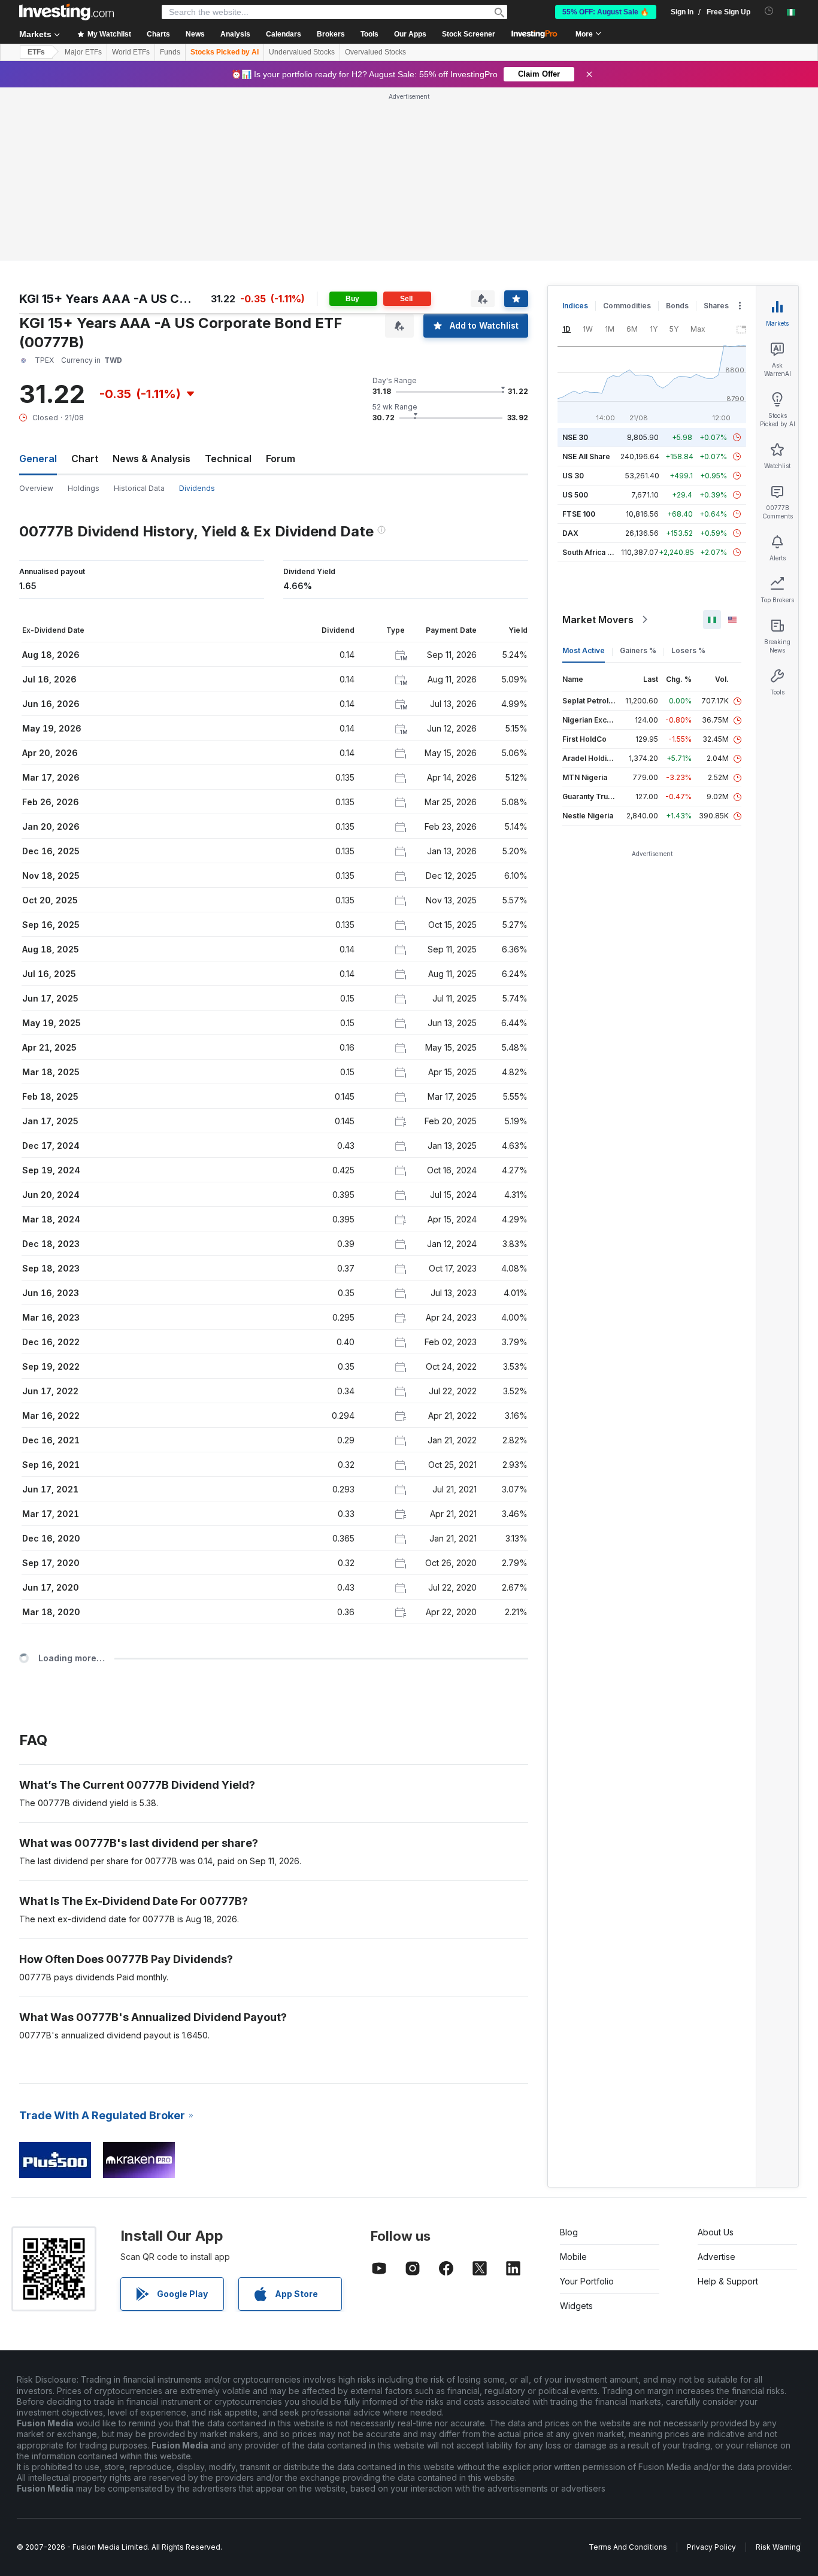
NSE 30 (575, 437)
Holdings (84, 488)
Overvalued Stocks (375, 52)
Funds (170, 52)
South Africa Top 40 (598, 552)
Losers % (688, 650)
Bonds (677, 306)
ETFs (36, 52)
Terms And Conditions (628, 2547)
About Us (716, 2232)
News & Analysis (152, 459)
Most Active (584, 650)
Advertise (716, 2257)
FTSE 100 (579, 514)
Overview (36, 488)
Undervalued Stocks (302, 52)
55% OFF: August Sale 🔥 (606, 12)
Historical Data (139, 488)
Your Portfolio (587, 2281)
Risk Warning (778, 2547)
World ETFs (131, 52)
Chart (85, 459)
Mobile (573, 2257)
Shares (716, 306)
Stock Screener (469, 34)
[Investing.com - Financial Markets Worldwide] (66, 12)
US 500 (575, 495)
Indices (575, 306)
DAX (570, 533)
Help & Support (728, 2281)
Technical (228, 459)
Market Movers (598, 620)
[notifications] (769, 11)
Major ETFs (83, 52)
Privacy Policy (711, 2547)
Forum (281, 459)
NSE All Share (586, 456)
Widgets (576, 2306)
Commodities (627, 306)
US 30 (573, 476)
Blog (569, 2232)
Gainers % (638, 650)
